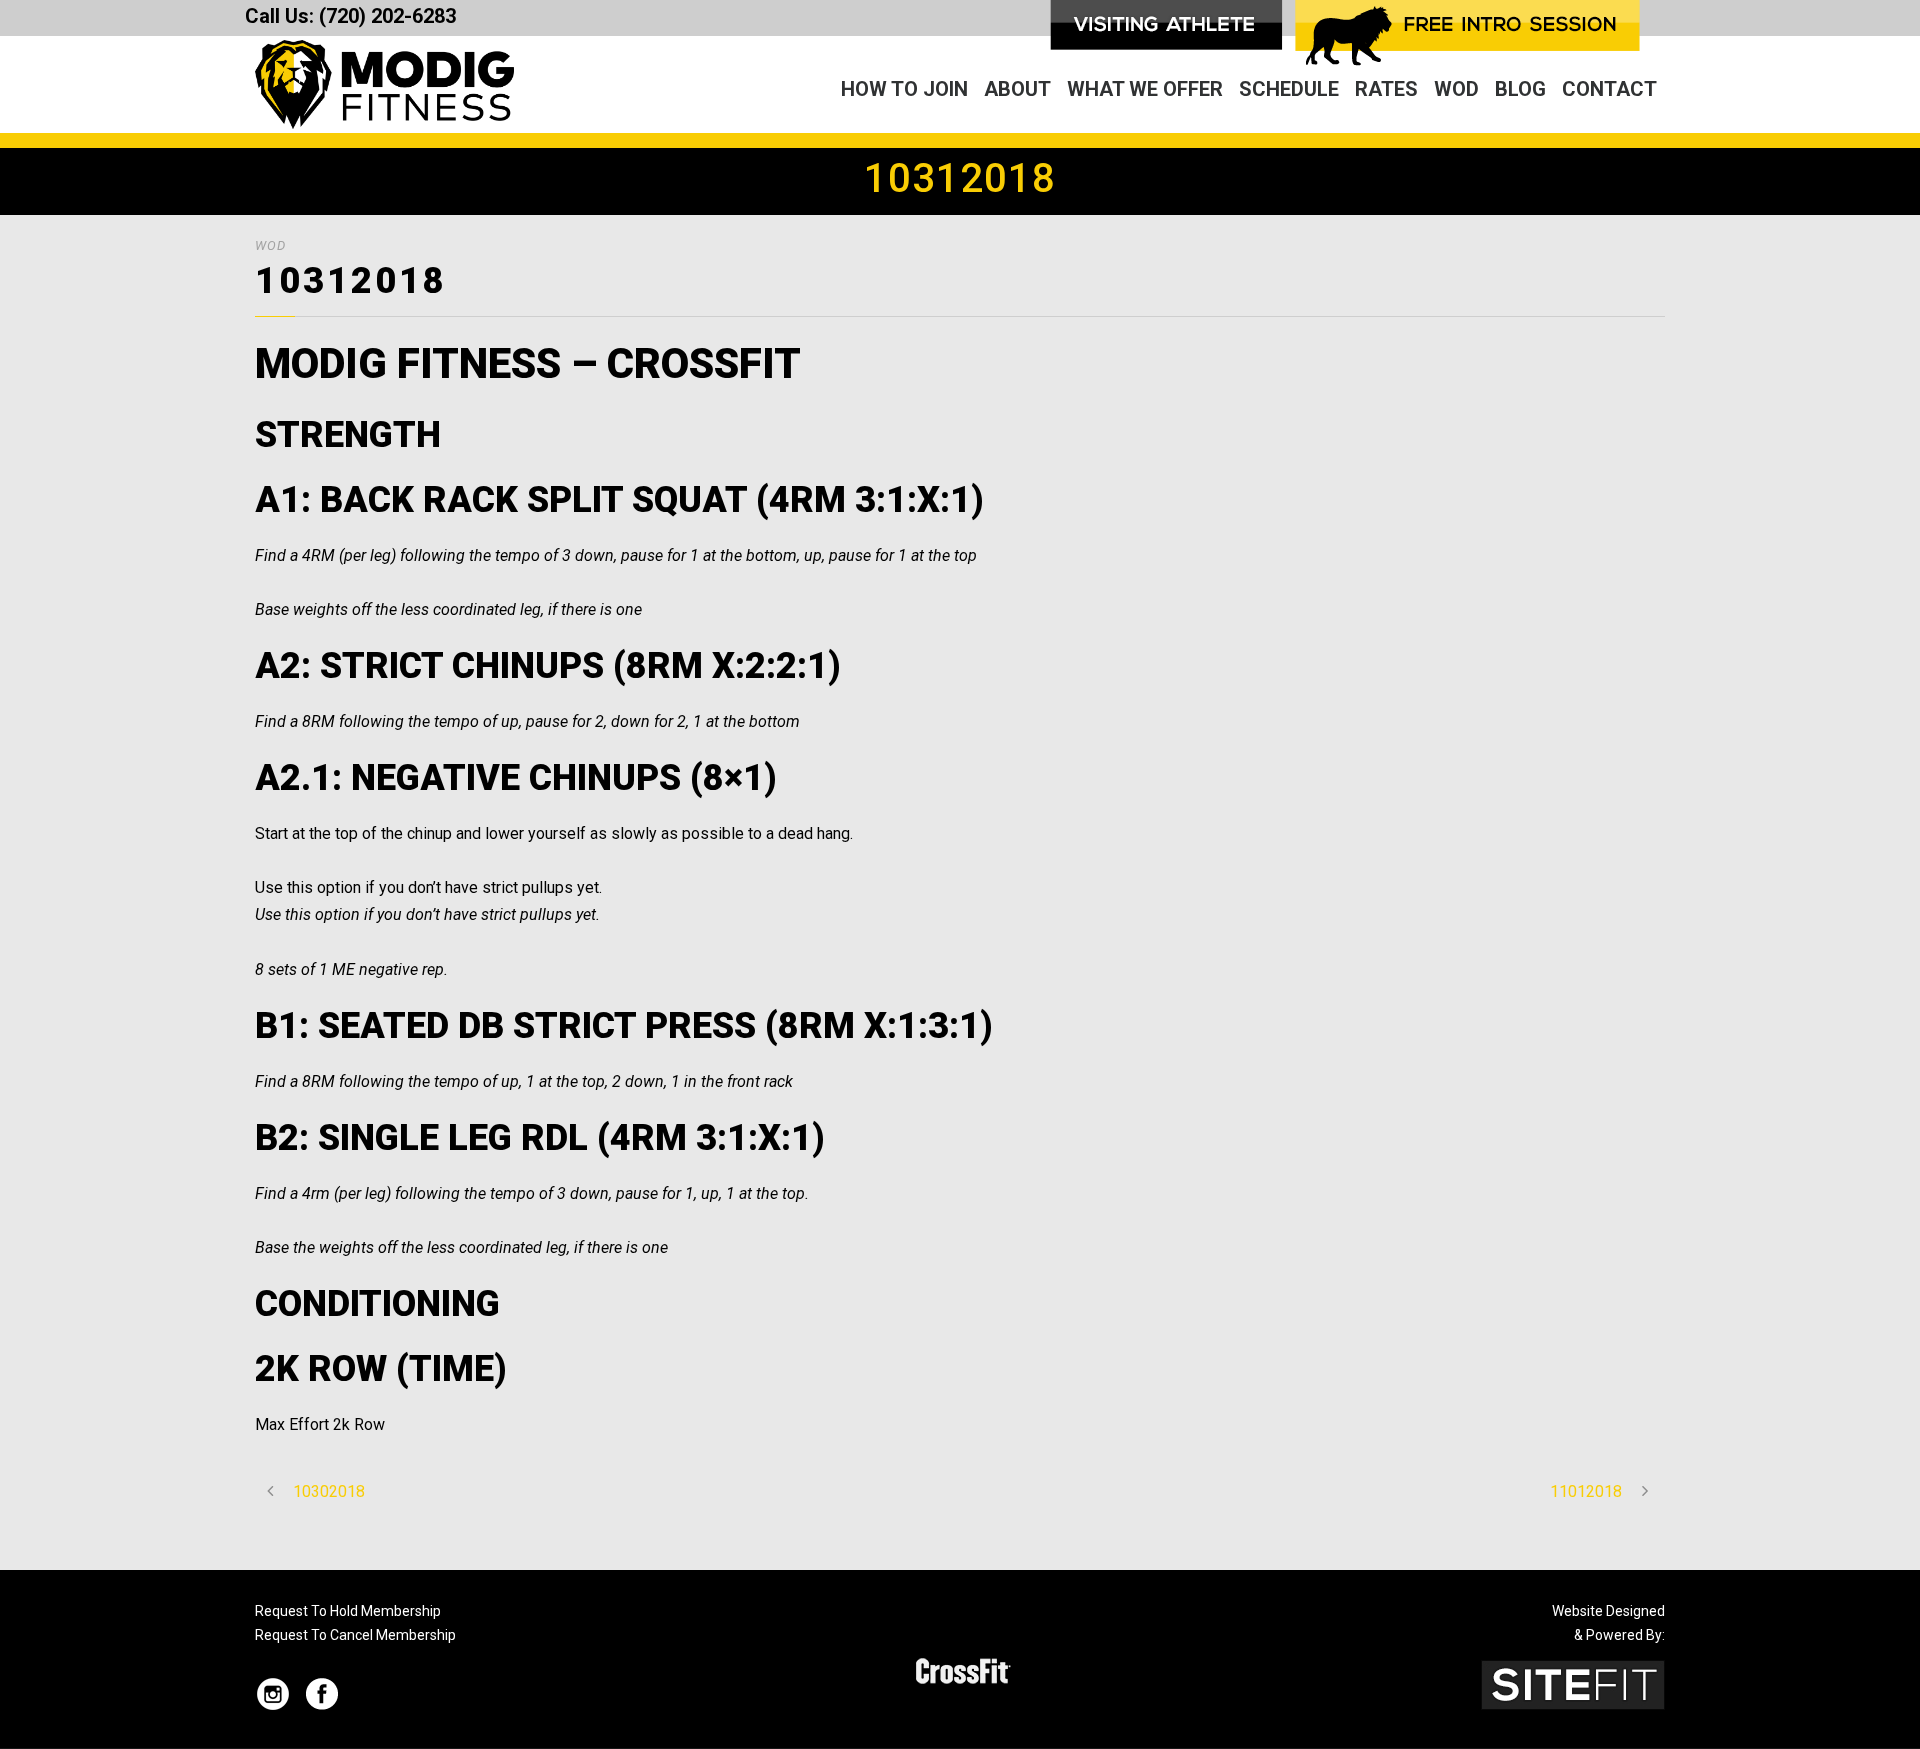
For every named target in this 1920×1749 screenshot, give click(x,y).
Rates (1386, 89)
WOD (1456, 89)
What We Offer (1145, 89)
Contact (1609, 89)
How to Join (904, 89)
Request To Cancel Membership (355, 1635)
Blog (1520, 89)
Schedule (1289, 89)
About (1017, 89)
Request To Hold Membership (348, 1611)
